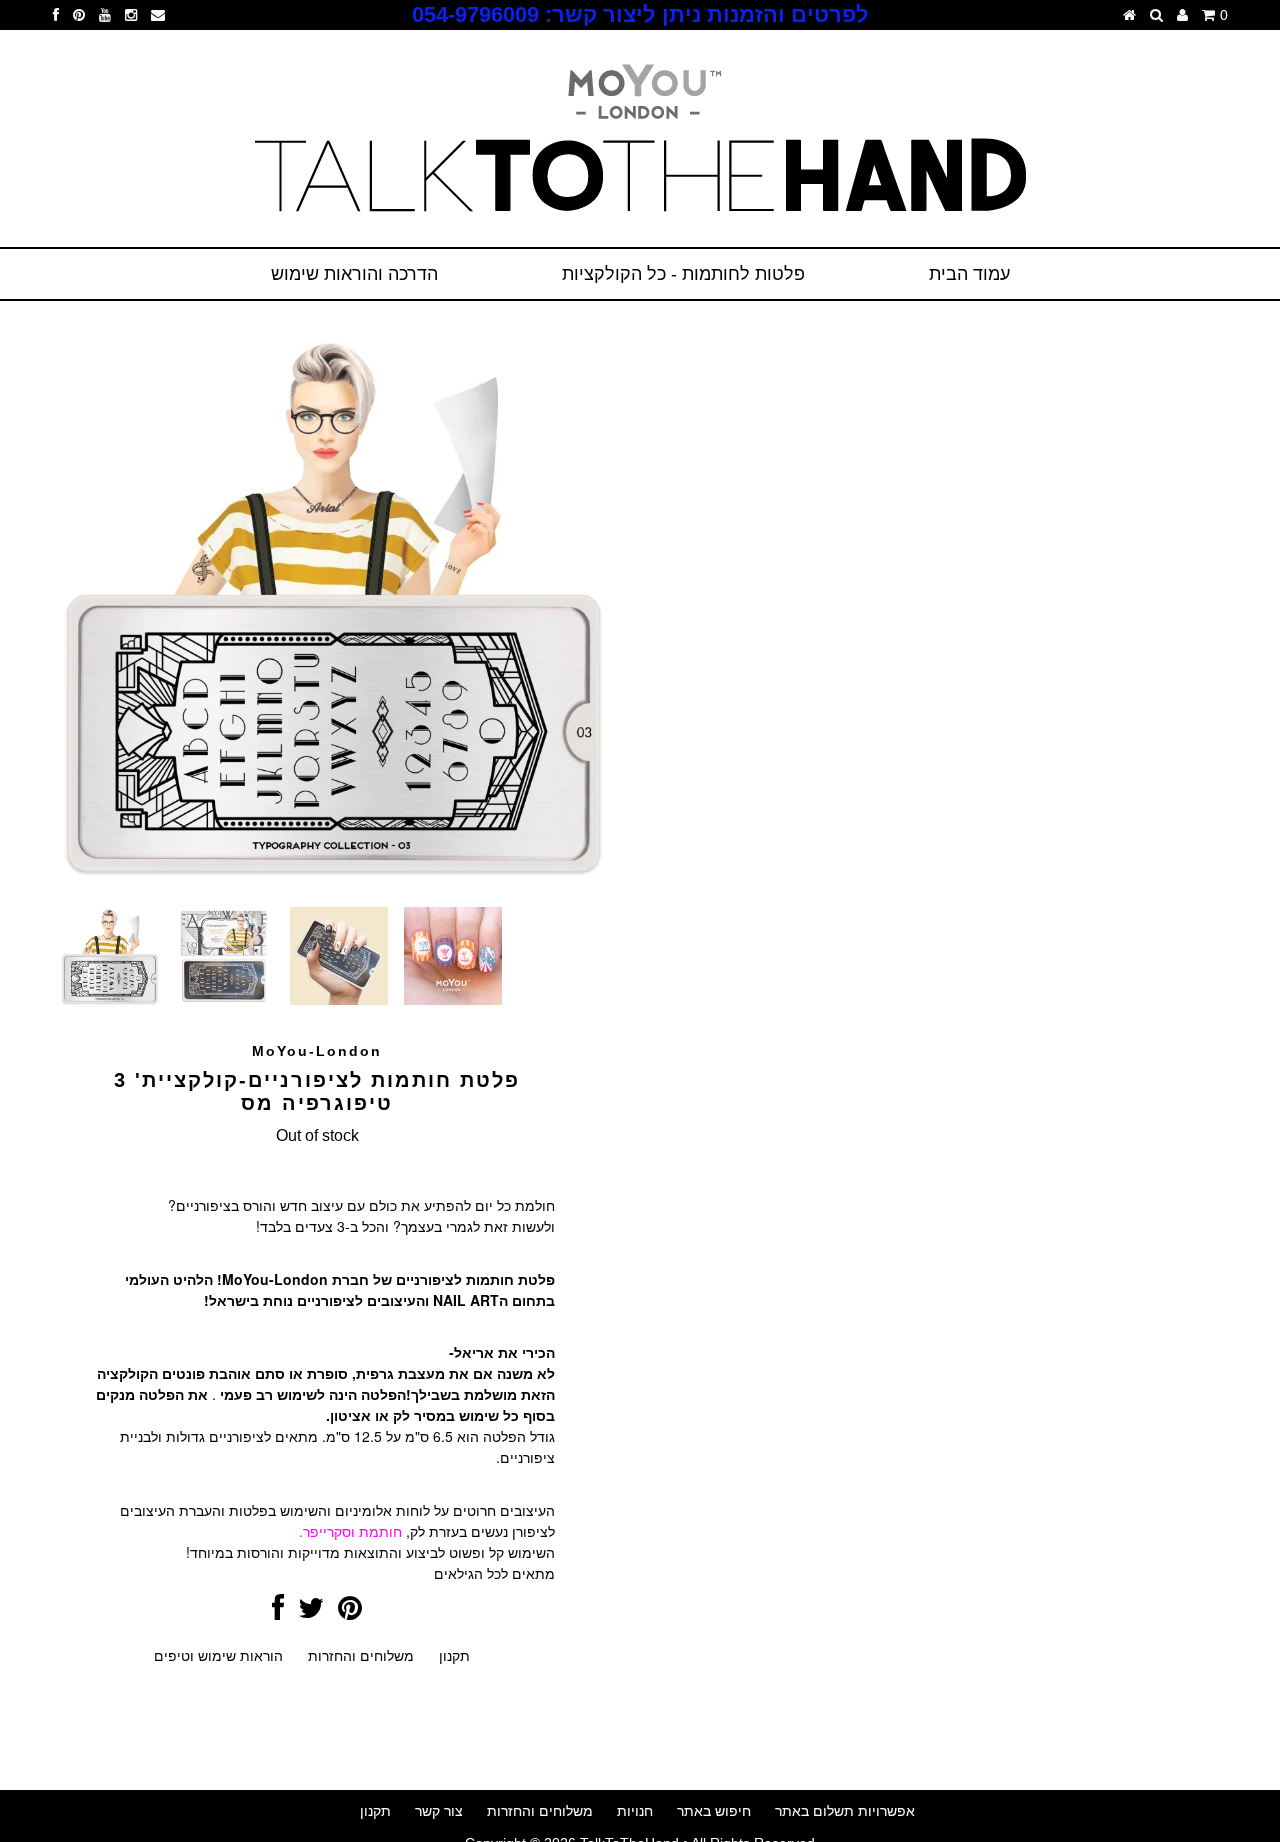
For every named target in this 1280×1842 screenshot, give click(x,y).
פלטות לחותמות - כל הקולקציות (683, 274)
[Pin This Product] (350, 1613)
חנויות (635, 1811)
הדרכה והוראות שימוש (354, 274)
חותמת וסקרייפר (352, 1531)
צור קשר (439, 1811)
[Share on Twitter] (311, 1613)
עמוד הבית (969, 274)
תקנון (454, 1656)
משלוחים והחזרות (361, 1656)
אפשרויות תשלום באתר (845, 1811)
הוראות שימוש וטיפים (218, 1656)
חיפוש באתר (714, 1811)
